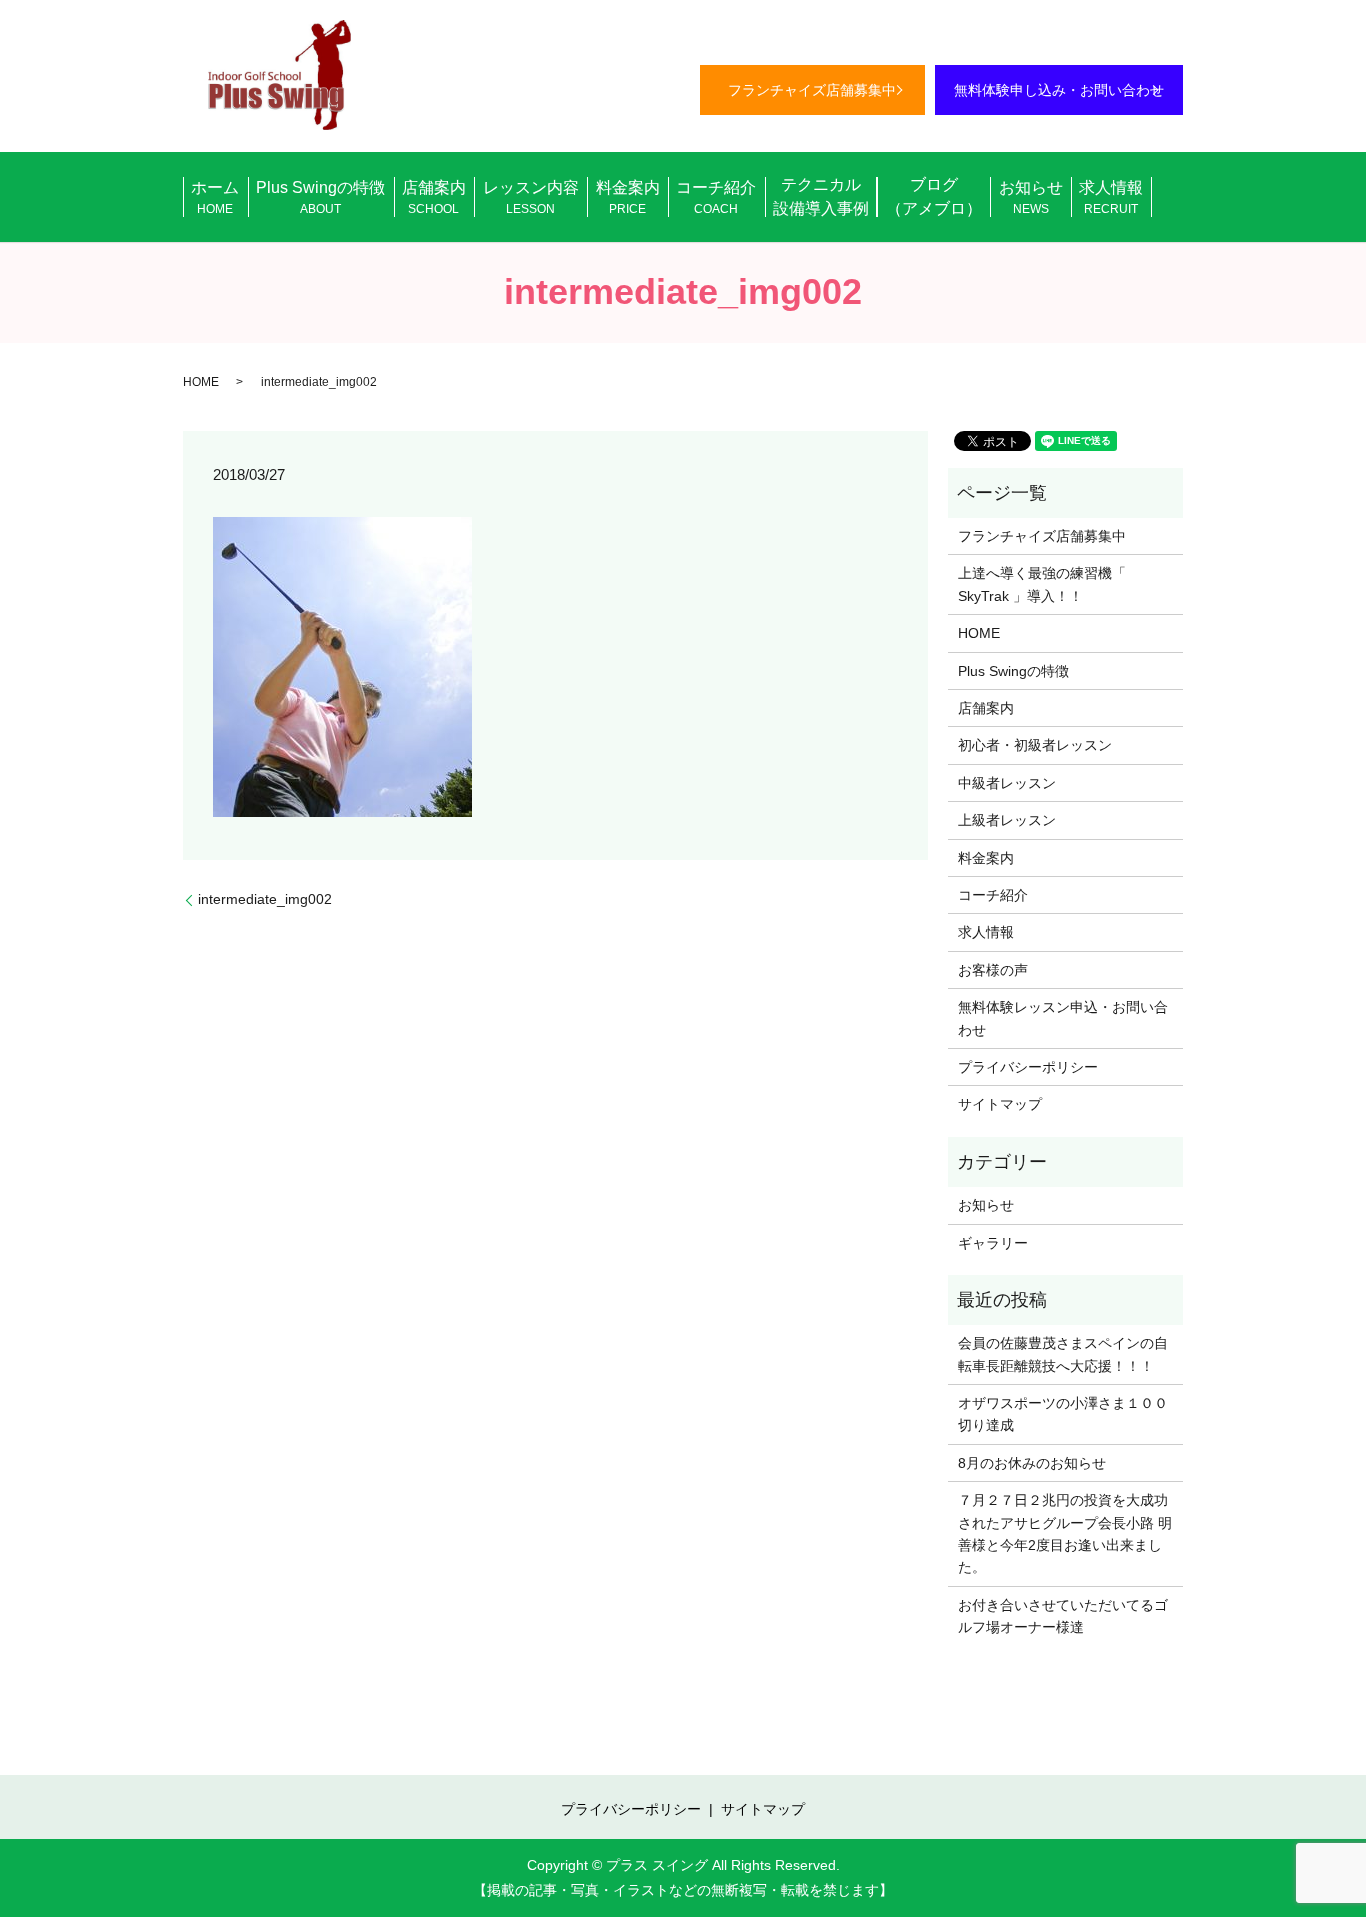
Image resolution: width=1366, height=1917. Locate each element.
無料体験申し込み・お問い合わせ (1059, 90)
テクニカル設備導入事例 (821, 196)
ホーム (215, 197)
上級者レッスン (1007, 820)
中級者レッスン (1007, 783)
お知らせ (1031, 197)
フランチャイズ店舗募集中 (812, 90)
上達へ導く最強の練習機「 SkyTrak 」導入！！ (1042, 584)
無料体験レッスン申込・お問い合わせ (1063, 1018)
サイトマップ (1000, 1104)
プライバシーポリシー (1028, 1067)
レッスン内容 (531, 197)
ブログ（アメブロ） (934, 196)
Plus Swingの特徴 (320, 197)
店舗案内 (434, 197)
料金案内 (628, 197)
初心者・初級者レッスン (1035, 745)
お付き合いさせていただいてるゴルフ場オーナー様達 (1063, 1616)
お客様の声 (993, 970)
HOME (201, 382)
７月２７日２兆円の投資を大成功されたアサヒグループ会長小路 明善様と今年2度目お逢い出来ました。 (1065, 1533)
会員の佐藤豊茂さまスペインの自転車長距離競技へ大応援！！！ (1063, 1354)
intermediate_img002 (265, 899)
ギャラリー (993, 1243)
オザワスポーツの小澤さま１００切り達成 (1063, 1414)
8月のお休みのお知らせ (1032, 1463)
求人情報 (1111, 197)
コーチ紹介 (716, 197)
